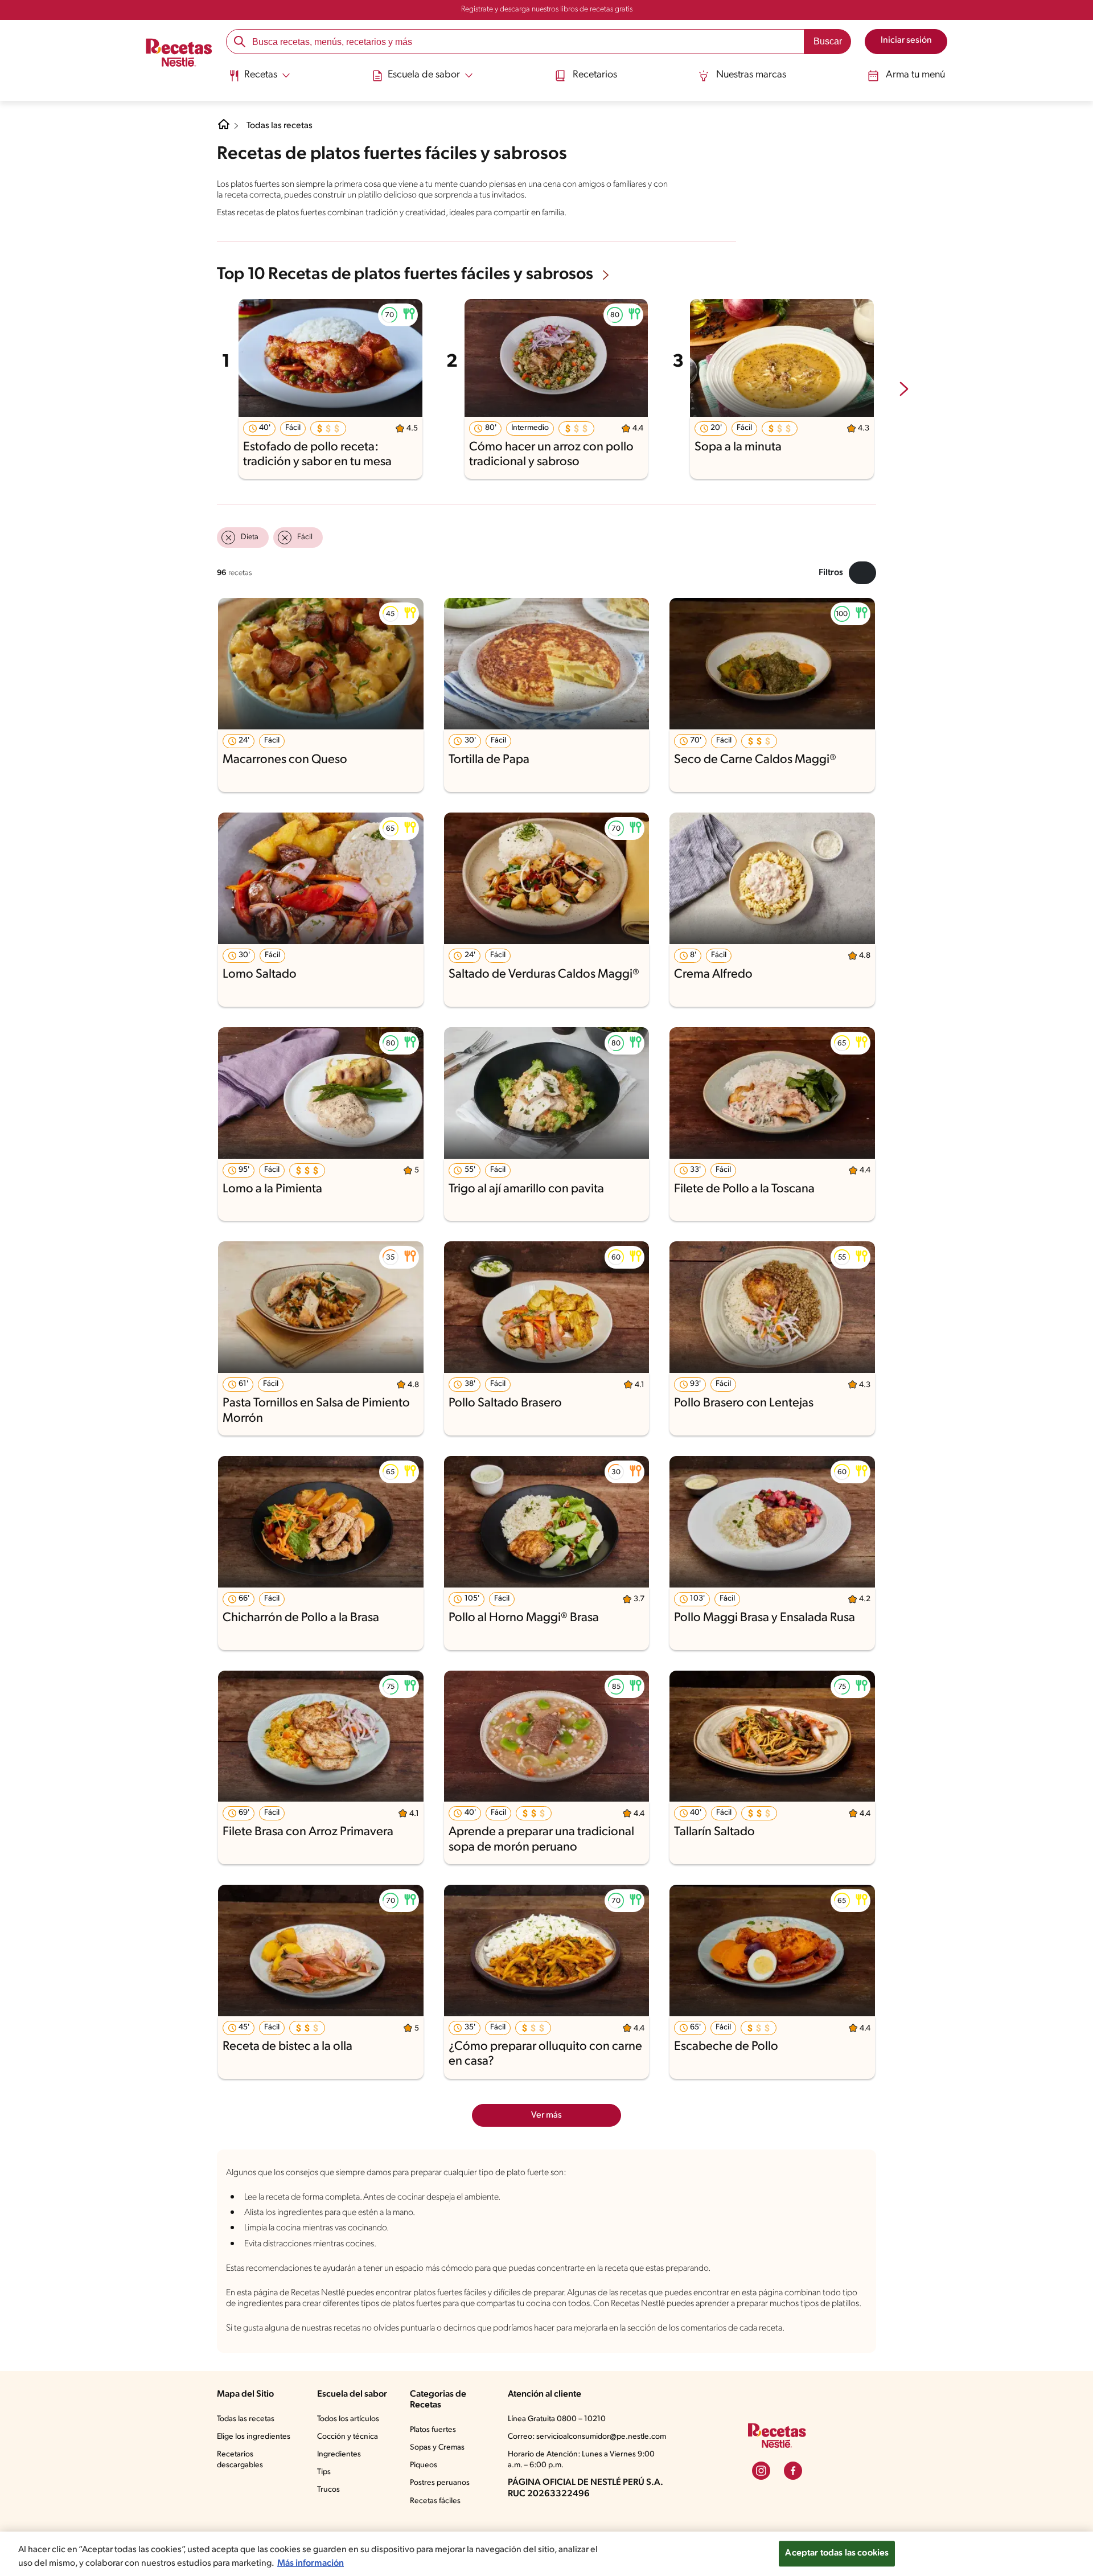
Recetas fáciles (435, 2501)
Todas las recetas (280, 126)
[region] (546, 2554)
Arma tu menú (915, 75)
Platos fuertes (433, 2430)
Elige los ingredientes (254, 2437)
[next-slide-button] (904, 390)
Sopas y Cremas (437, 2448)
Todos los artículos (348, 2419)
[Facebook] (793, 2471)
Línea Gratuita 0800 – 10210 (557, 2419)
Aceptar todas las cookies (837, 2553)
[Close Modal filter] (862, 573)
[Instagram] (761, 2471)
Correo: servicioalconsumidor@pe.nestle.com (587, 2437)
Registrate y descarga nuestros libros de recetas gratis (547, 9)
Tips (324, 2472)
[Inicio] (179, 54)
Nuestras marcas (751, 75)
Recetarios (595, 75)
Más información (311, 2563)
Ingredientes (339, 2454)
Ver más (546, 2115)
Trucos (328, 2490)
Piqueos (424, 2465)
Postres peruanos (440, 2483)
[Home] (224, 129)
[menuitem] (259, 80)
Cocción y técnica (348, 2437)
